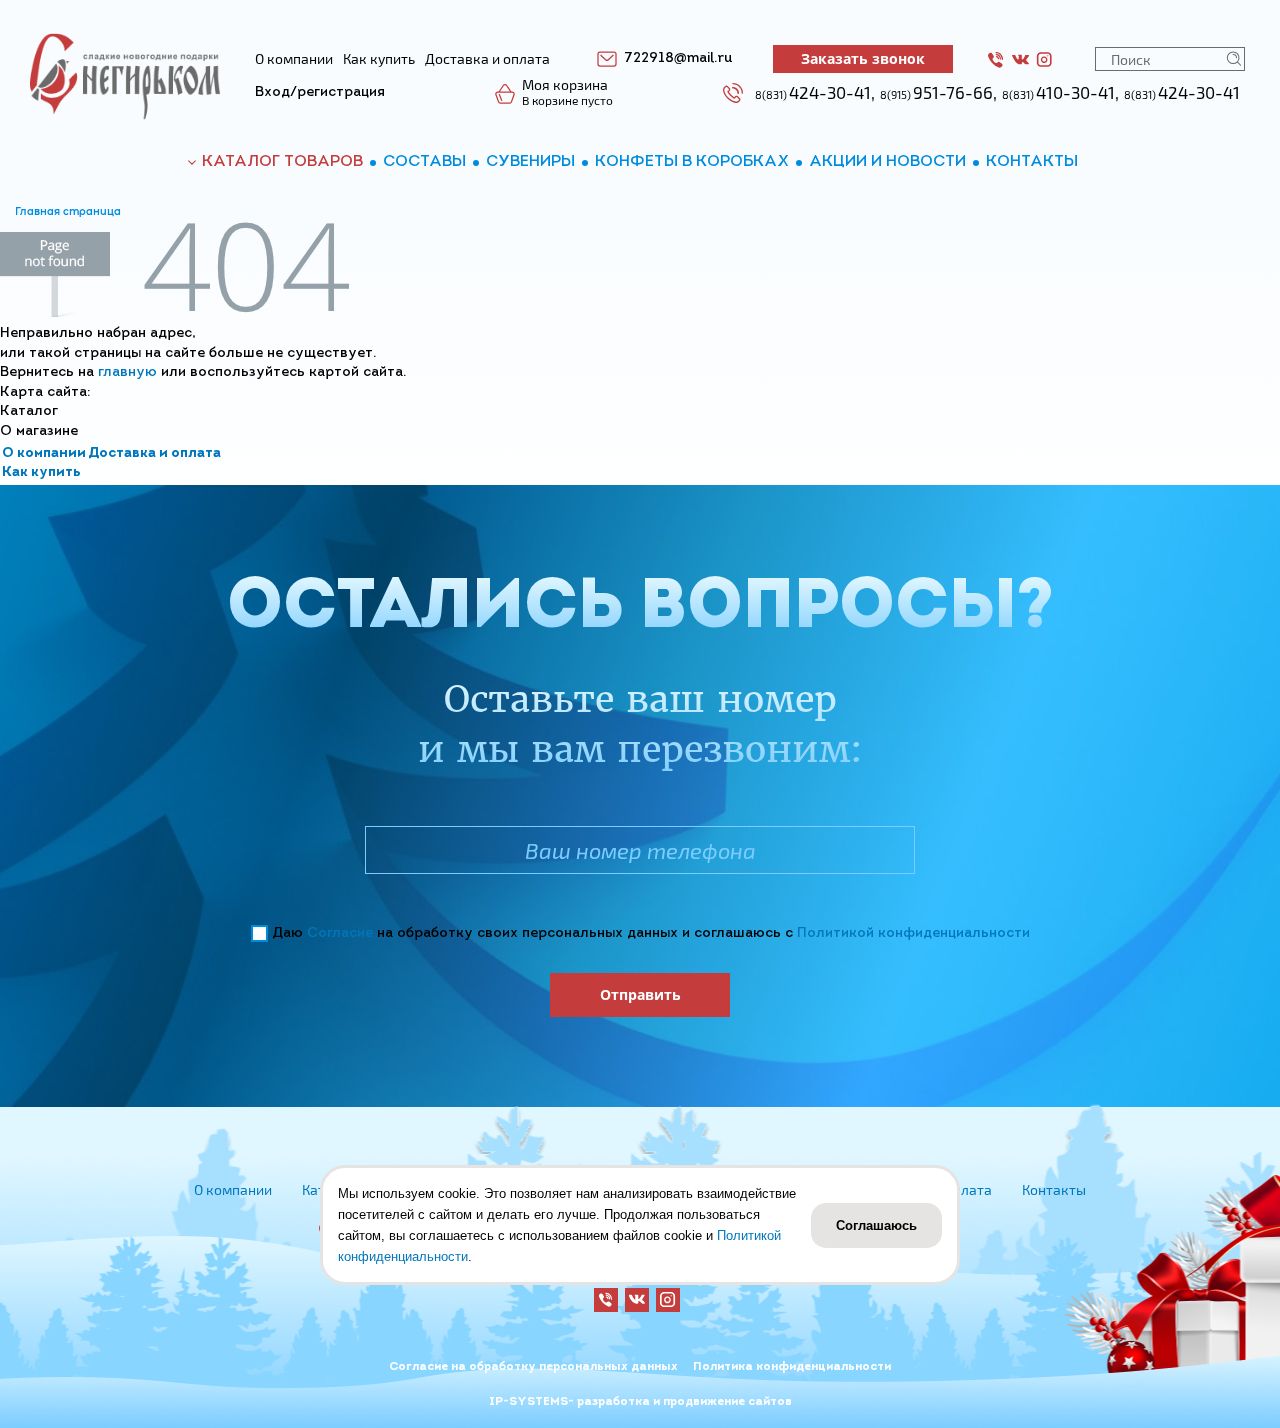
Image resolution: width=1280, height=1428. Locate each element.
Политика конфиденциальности (792, 1367)
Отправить (640, 994)
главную (127, 372)
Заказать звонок (863, 58)
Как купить (41, 472)
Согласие (340, 933)
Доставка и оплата (154, 453)
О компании (44, 453)
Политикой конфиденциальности (913, 933)
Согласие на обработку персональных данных (533, 1367)
